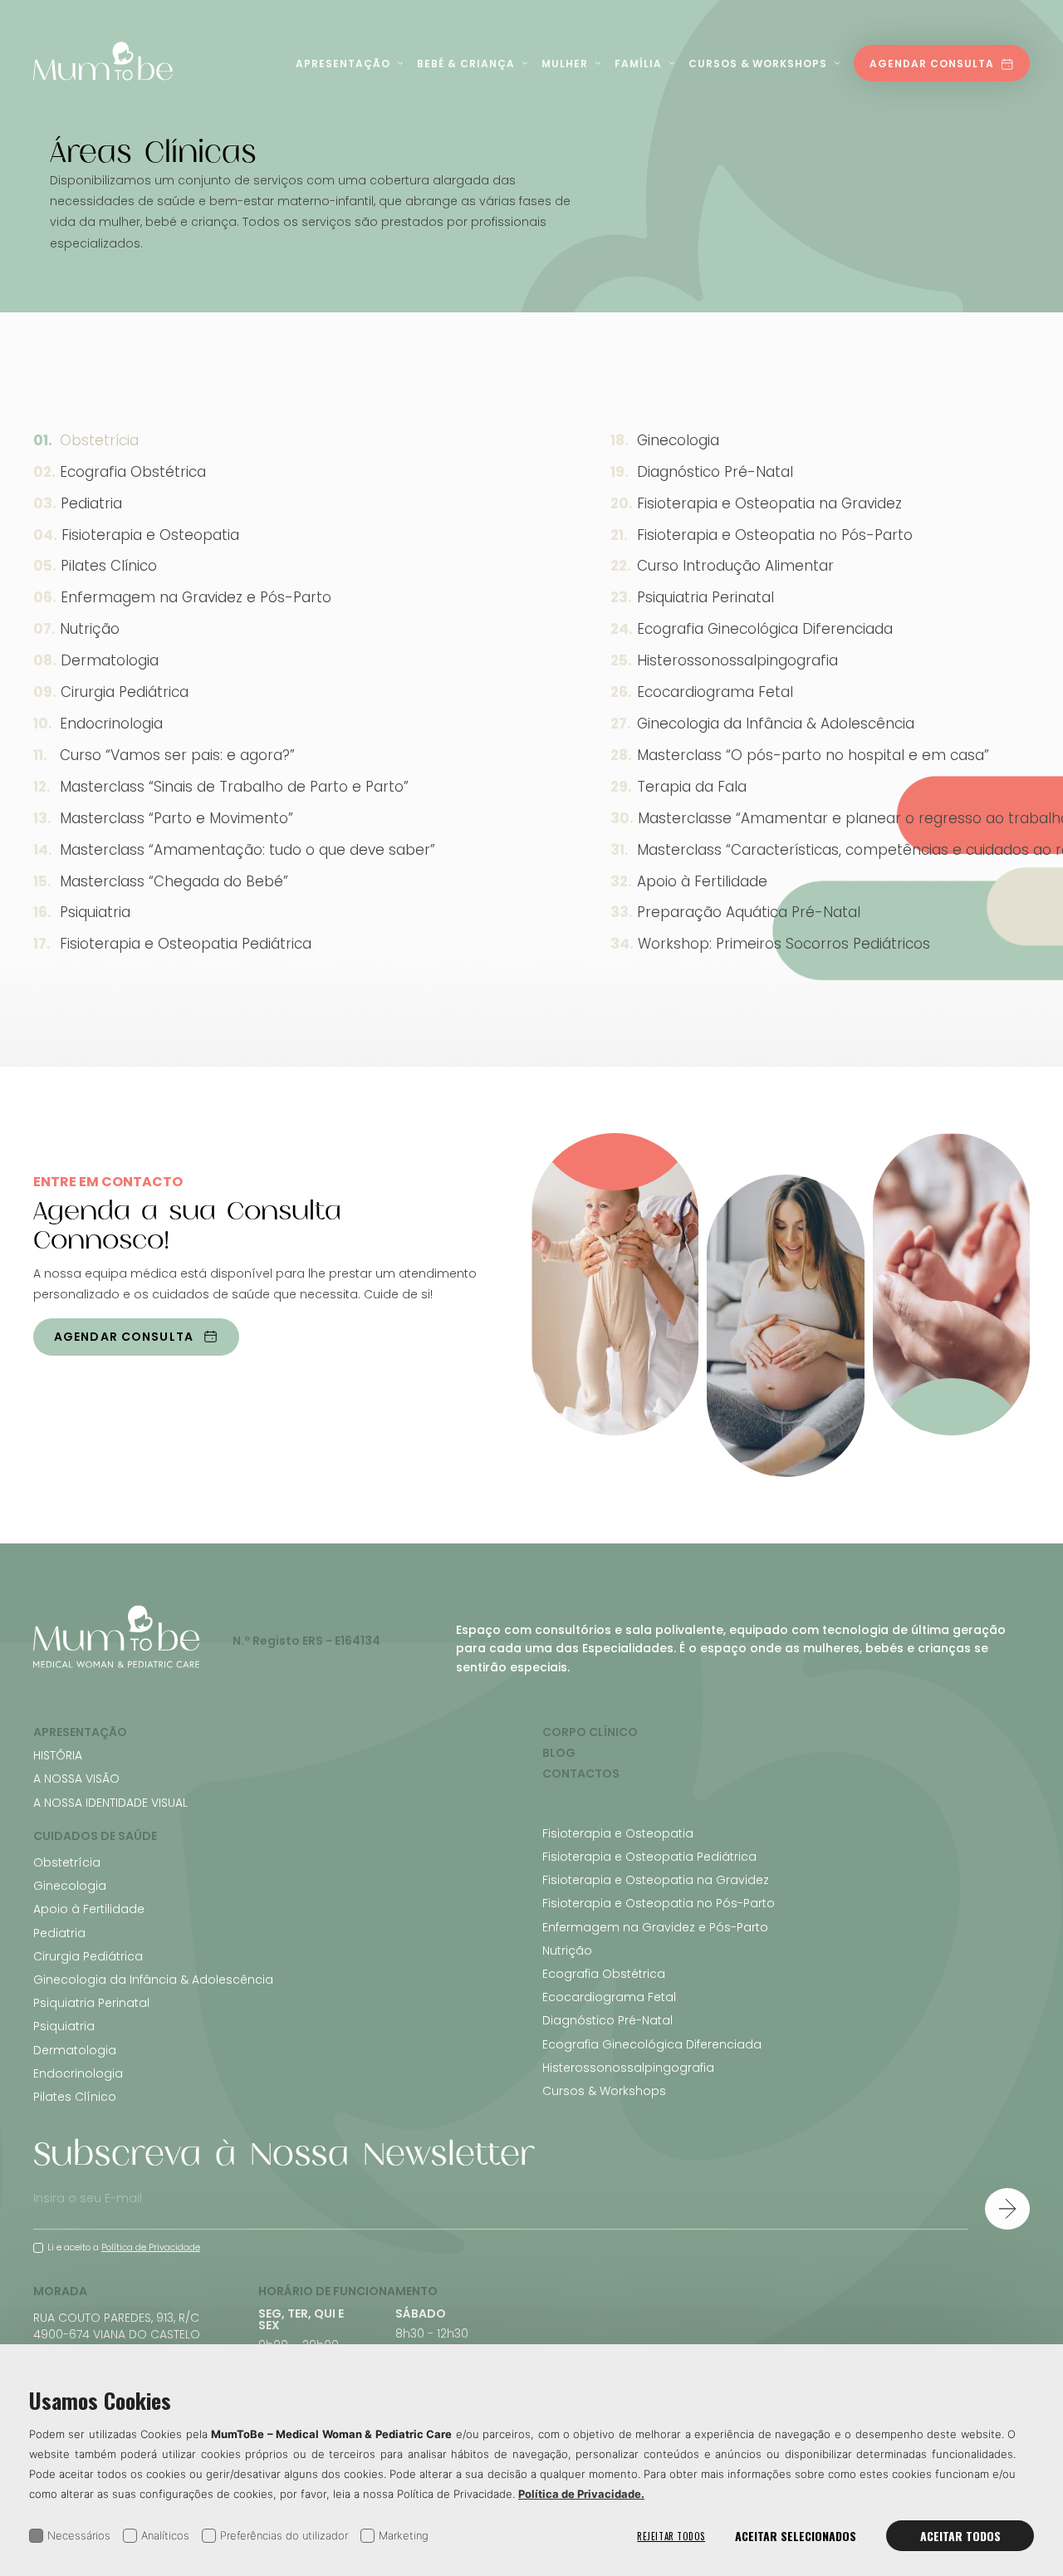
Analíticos (165, 2535)
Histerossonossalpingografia (628, 2068)
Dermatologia (110, 660)
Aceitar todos (960, 2536)
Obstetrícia (99, 440)
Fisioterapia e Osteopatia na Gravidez (656, 1880)
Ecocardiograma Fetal (609, 1997)
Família (638, 64)
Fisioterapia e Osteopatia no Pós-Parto (659, 1903)
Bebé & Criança (466, 64)
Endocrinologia (111, 724)
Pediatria (91, 503)
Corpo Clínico (590, 1732)
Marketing (404, 2535)
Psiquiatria (95, 912)
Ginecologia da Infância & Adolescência (153, 1980)
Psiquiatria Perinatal (91, 2003)
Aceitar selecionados (796, 2536)
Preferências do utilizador (284, 2535)
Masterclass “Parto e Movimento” (176, 818)
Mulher (565, 64)
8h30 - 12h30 (432, 2333)
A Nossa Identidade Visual (110, 1803)
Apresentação (343, 64)
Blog (559, 1753)
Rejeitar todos (671, 2536)
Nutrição (90, 629)
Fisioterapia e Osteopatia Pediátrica (186, 944)
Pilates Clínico (109, 566)
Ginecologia (70, 1886)
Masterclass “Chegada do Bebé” (174, 881)
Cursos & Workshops (758, 64)
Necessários (79, 2535)
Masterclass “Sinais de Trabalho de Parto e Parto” (234, 787)
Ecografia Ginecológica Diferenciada (652, 2044)
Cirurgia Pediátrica (125, 692)
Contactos (581, 1774)
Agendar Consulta (932, 64)
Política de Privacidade (151, 2247)
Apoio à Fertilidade (89, 1909)
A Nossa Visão (76, 1779)
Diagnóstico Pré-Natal (607, 2020)
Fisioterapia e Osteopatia (150, 535)
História (58, 1755)
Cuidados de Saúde (95, 1836)
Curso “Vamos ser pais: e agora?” (177, 755)
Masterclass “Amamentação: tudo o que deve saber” (247, 850)
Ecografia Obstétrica (133, 472)
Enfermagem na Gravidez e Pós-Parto (196, 597)
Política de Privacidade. (581, 2494)
